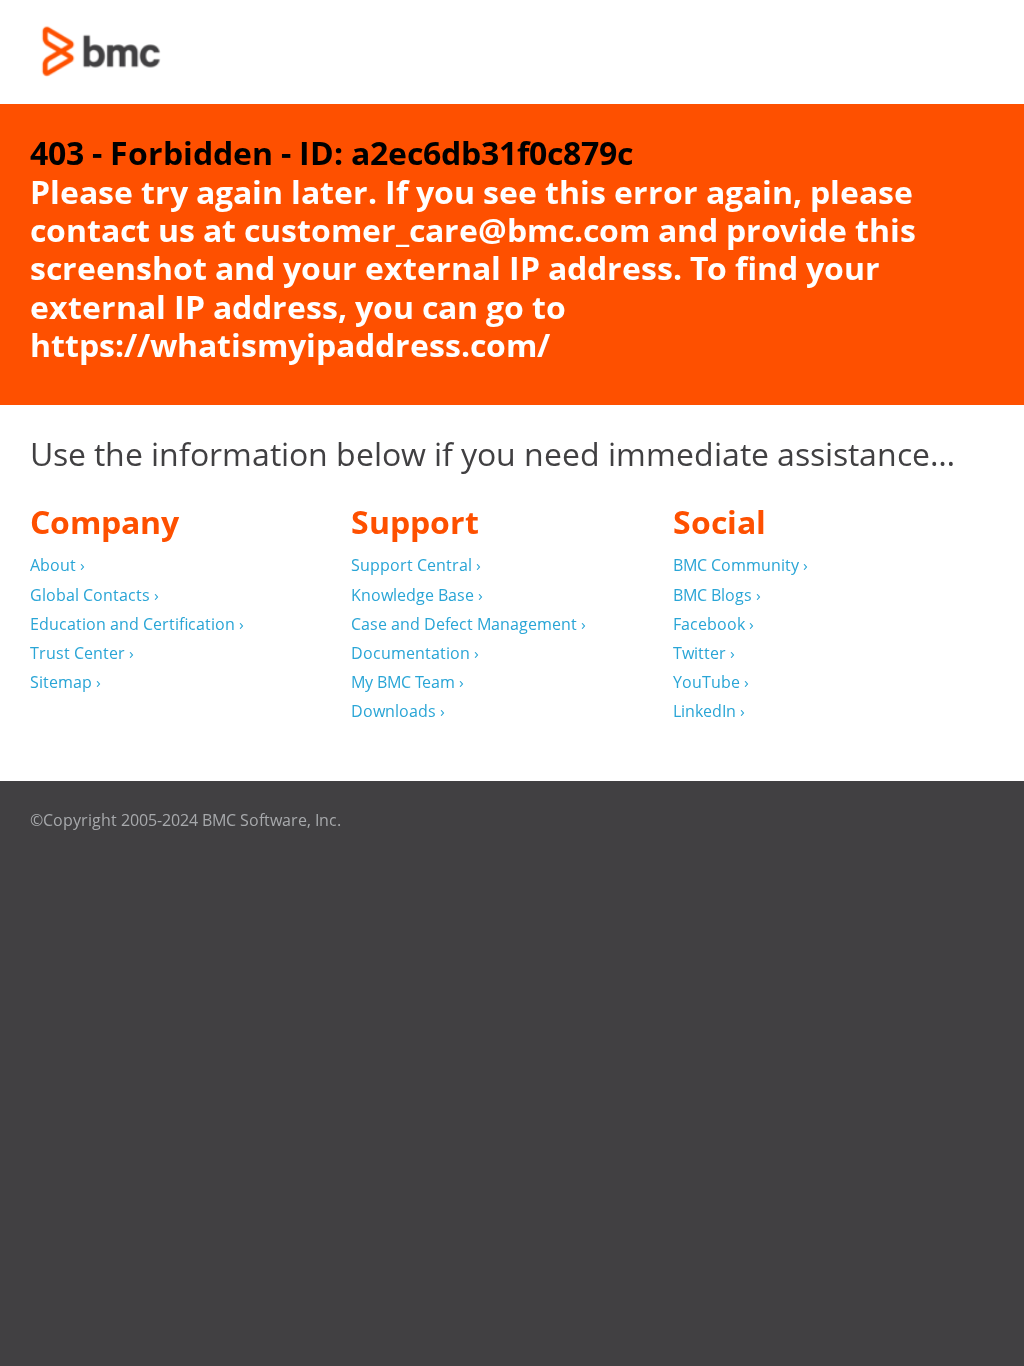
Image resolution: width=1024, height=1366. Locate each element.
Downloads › (398, 711)
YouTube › (711, 682)
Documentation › (415, 653)
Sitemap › (65, 682)
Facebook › (713, 624)
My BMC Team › (407, 682)
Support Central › (416, 565)
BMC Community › (740, 565)
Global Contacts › (94, 595)
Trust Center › (82, 653)
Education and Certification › (137, 624)
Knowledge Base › (417, 595)
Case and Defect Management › (468, 624)
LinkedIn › (709, 711)
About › (57, 565)
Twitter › (704, 653)
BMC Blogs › (717, 595)
